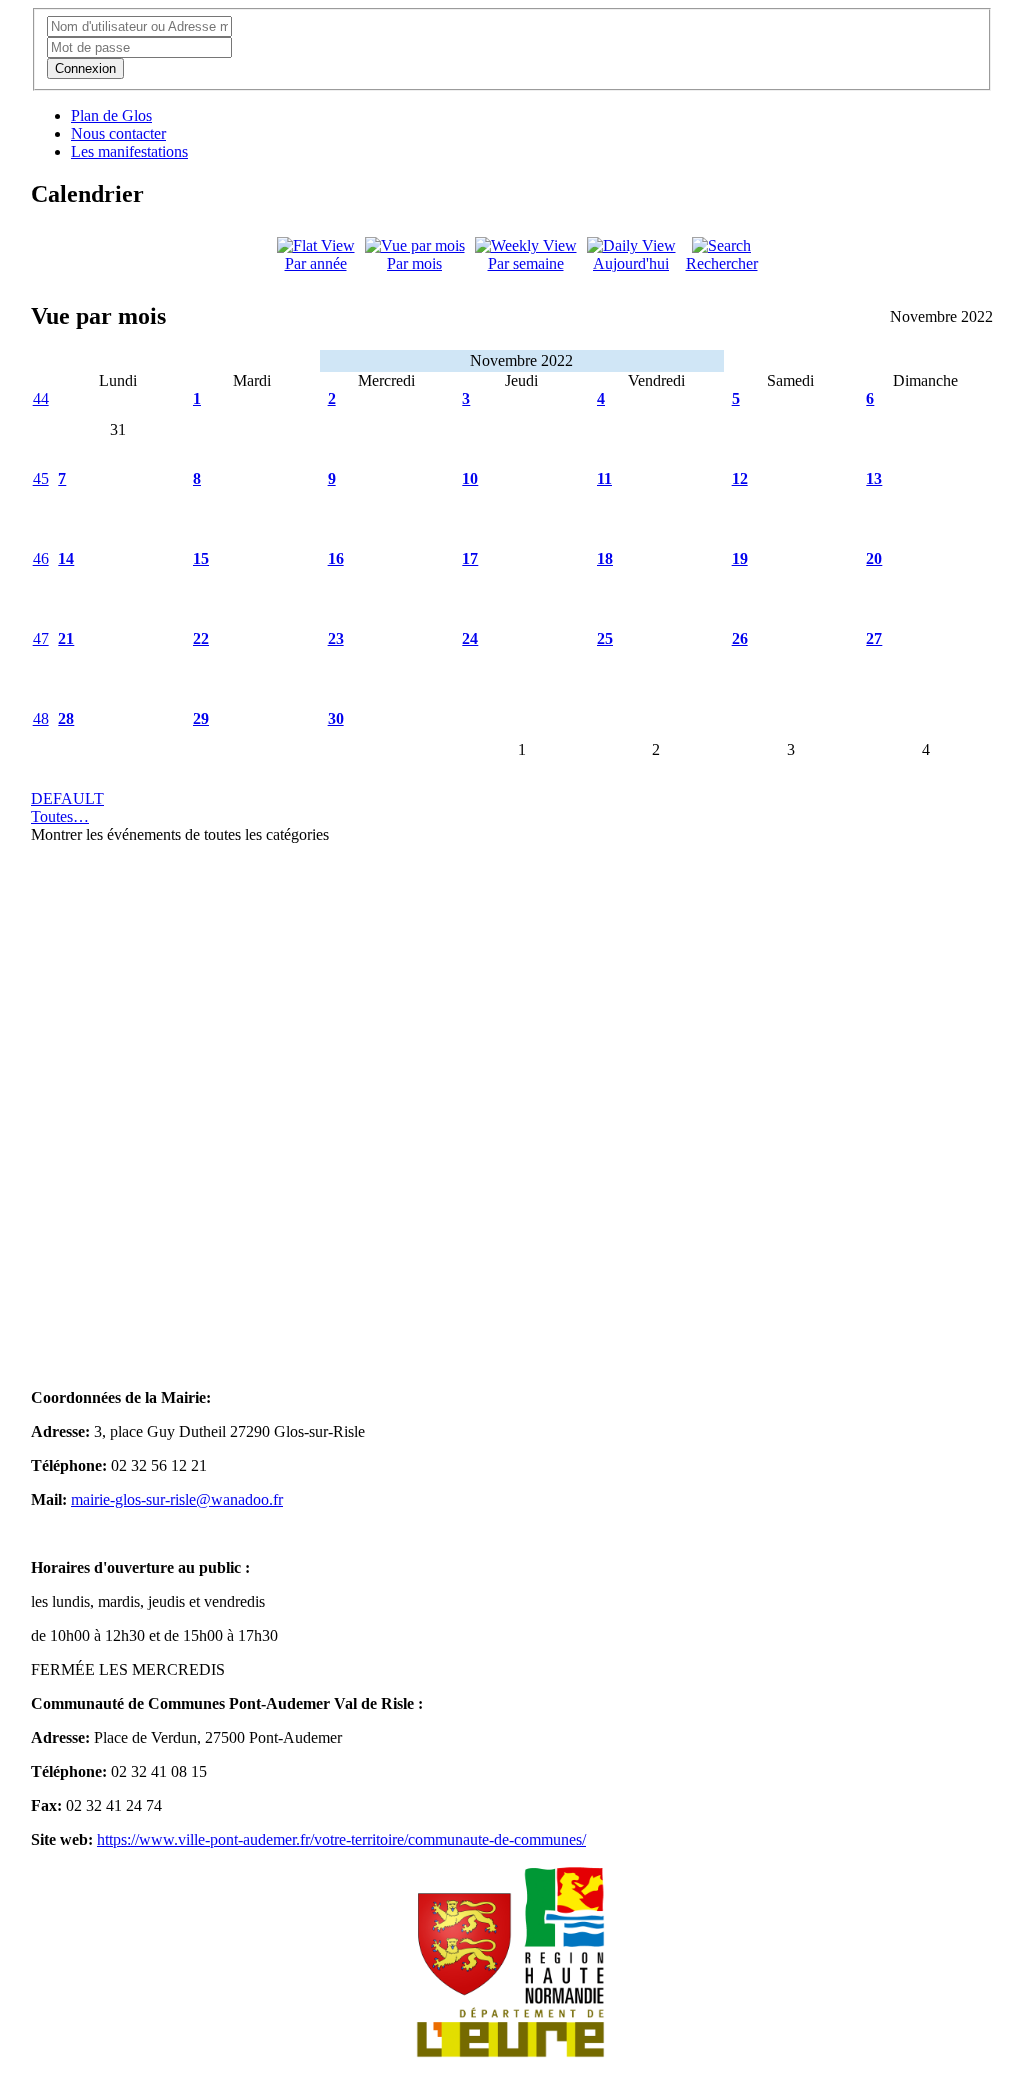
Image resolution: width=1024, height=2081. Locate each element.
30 (336, 718)
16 (336, 558)
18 (605, 558)
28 (66, 718)
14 (66, 558)
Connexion (85, 68)
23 (336, 638)
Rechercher (722, 263)
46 (41, 558)
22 (201, 638)
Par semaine (526, 263)
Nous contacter (118, 133)
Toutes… (60, 816)
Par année (316, 263)
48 (41, 718)
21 (66, 638)
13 (874, 478)
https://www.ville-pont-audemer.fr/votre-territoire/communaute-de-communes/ (341, 1839)
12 (740, 478)
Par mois (414, 263)
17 (470, 558)
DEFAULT (67, 798)
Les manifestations (129, 151)
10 (470, 478)
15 (201, 558)
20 (874, 558)
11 (604, 478)
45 (41, 478)
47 (41, 638)
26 (740, 638)
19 (740, 558)
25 (605, 638)
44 (41, 398)
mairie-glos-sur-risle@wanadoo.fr (177, 1499)
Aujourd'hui (631, 263)
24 (470, 638)
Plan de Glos (111, 115)
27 (874, 638)
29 (201, 718)
